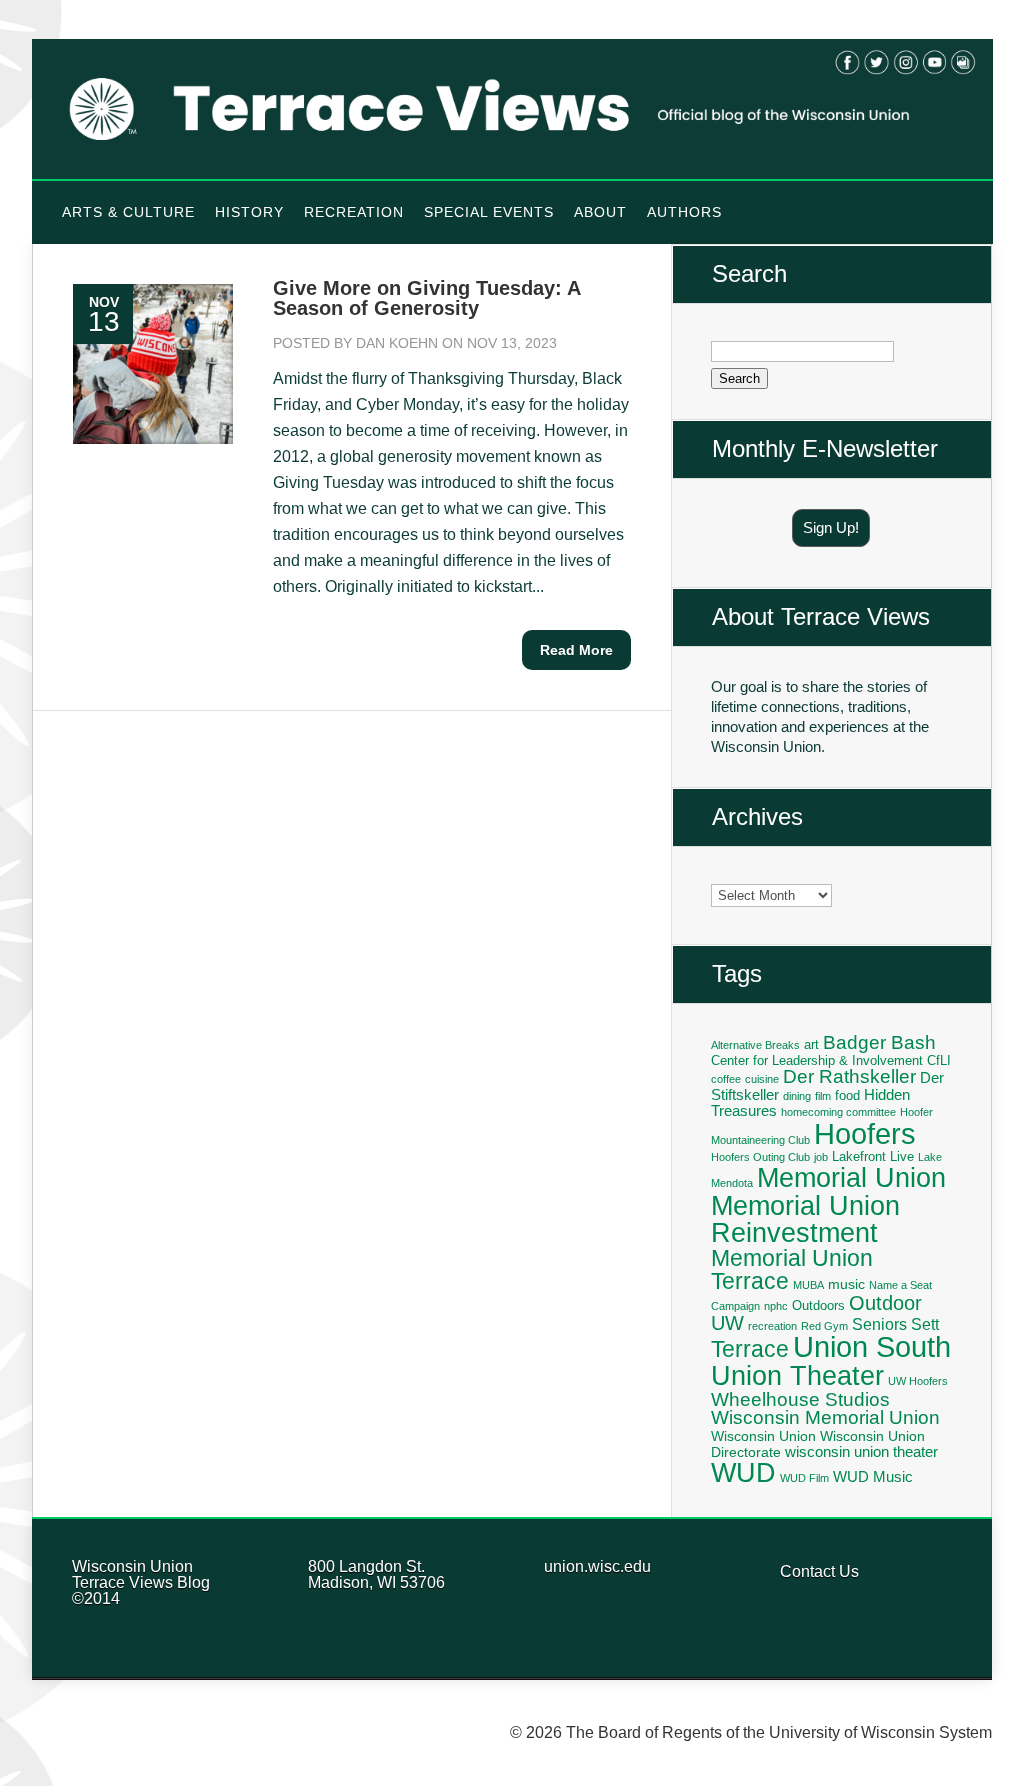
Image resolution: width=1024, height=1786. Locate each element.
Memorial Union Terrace (792, 1269)
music (846, 1284)
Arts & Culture (128, 212)
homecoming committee (838, 1112)
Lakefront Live (873, 1157)
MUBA (808, 1285)
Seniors (879, 1324)
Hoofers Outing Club (760, 1157)
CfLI (939, 1061)
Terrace (750, 1349)
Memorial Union (851, 1177)
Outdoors (818, 1306)
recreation (772, 1326)
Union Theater (797, 1375)
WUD (743, 1473)
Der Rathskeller (849, 1076)
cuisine (762, 1079)
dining (797, 1096)
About (600, 212)
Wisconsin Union (763, 1436)
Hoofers (865, 1133)
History (249, 212)
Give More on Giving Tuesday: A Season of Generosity (426, 298)
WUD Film (804, 1478)
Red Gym (824, 1326)
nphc (776, 1306)
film (823, 1096)
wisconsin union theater (861, 1451)
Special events (489, 212)
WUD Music (873, 1476)
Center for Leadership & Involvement (817, 1061)
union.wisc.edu (597, 1566)
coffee (726, 1079)
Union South (872, 1347)
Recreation (354, 212)
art (811, 1045)
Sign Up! (831, 527)
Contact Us (819, 1571)
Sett (925, 1324)
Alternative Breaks (755, 1045)
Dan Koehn (397, 343)
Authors (684, 212)
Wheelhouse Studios (800, 1399)
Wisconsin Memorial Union (825, 1417)
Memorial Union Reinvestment (805, 1219)
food (847, 1096)
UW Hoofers (918, 1381)
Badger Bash (879, 1042)
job (821, 1157)
